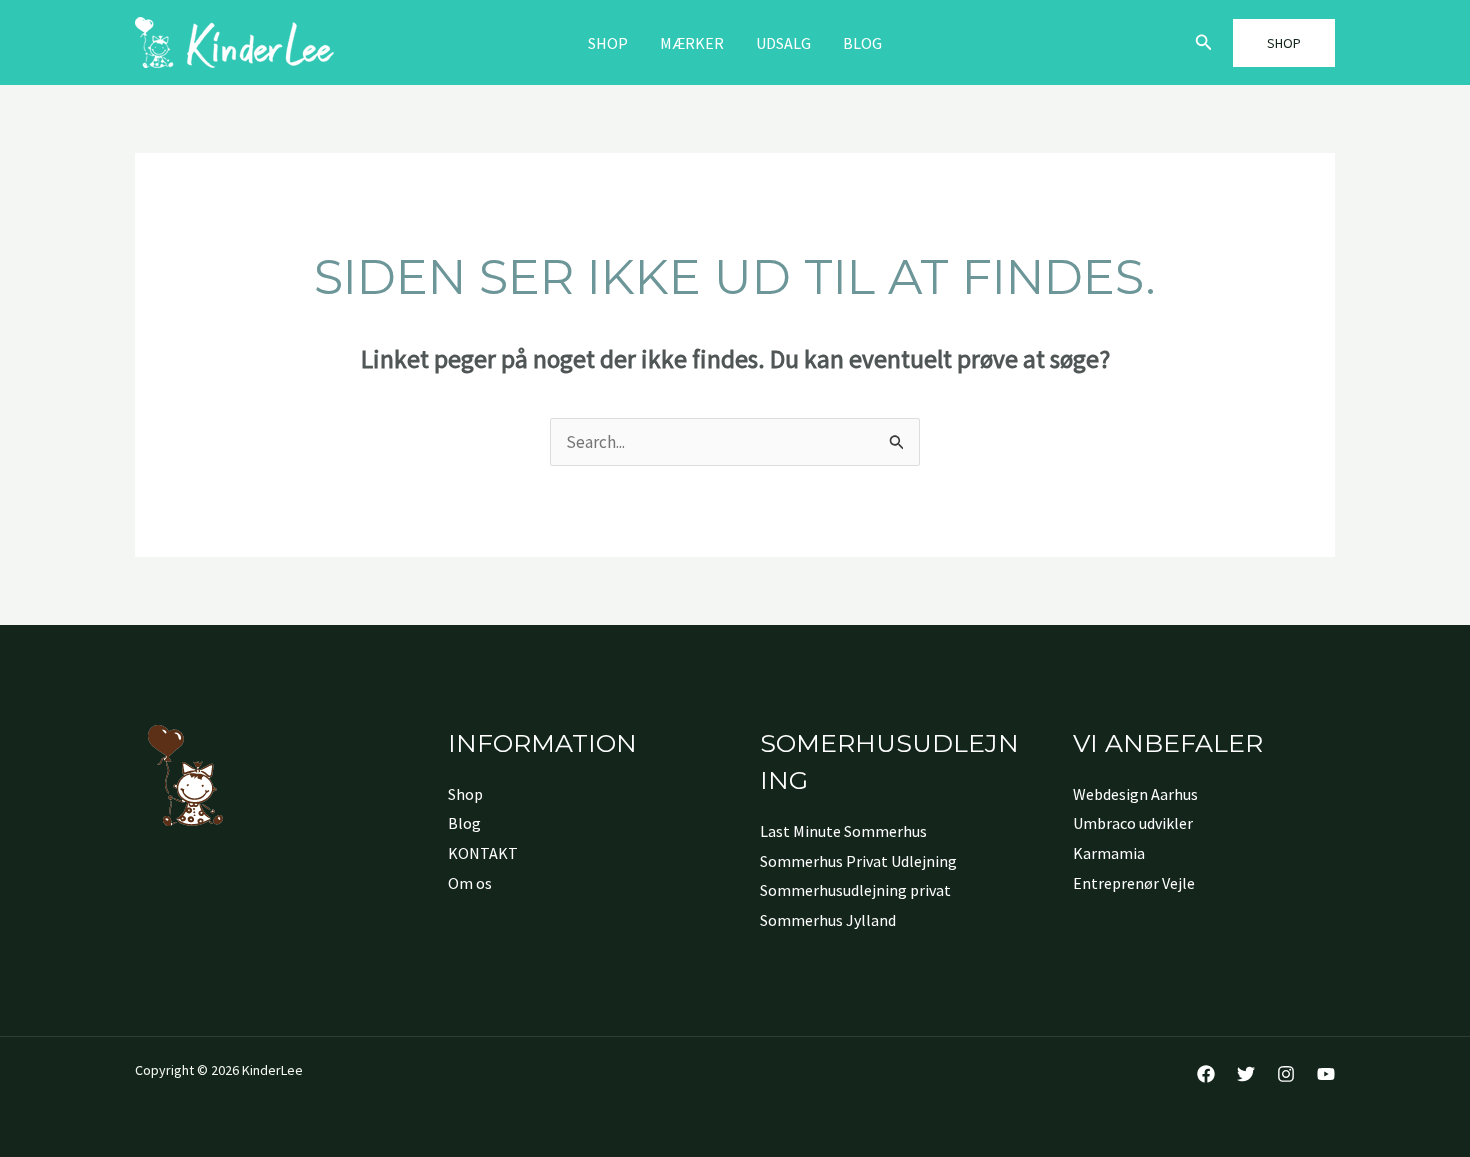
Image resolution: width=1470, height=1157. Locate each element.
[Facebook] (1206, 1074)
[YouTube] (1326, 1074)
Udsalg (783, 43)
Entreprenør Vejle (1134, 883)
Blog (862, 43)
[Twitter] (1246, 1074)
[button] (1204, 43)
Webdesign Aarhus (1135, 794)
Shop (608, 43)
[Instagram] (1286, 1074)
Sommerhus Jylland (828, 920)
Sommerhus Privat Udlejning (858, 861)
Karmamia (1109, 853)
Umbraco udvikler (1133, 823)
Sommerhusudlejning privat (855, 890)
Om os (470, 883)
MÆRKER (692, 43)
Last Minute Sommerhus (843, 831)
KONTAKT (483, 853)
